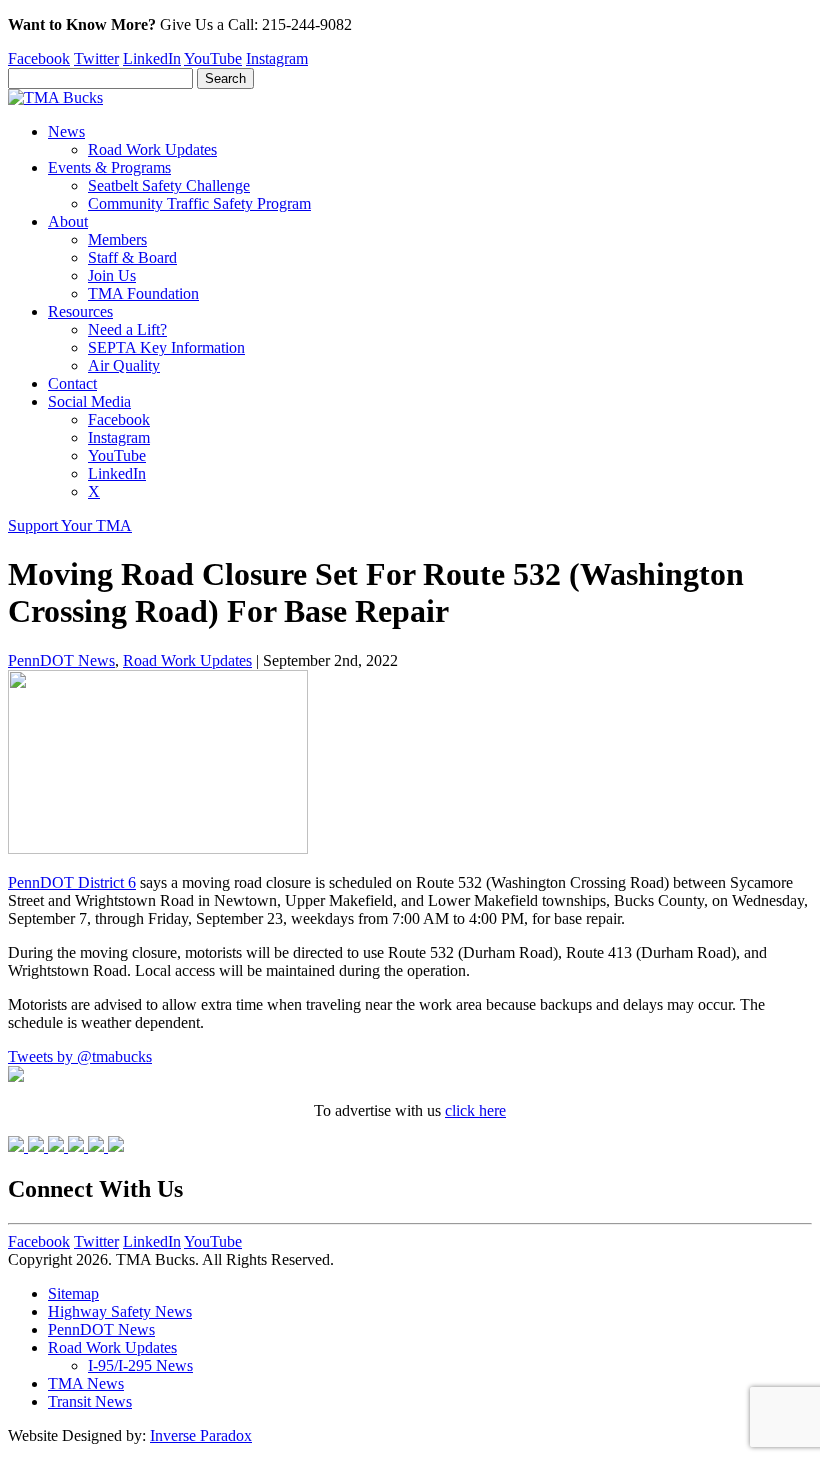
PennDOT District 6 (72, 882)
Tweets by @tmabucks (80, 1056)
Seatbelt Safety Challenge (169, 185)
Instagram (277, 58)
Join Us (112, 275)
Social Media (89, 401)
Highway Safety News (120, 1311)
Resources (80, 311)
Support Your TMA (70, 525)
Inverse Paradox (201, 1435)
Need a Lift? (127, 329)
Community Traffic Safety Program (199, 203)
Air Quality (124, 365)
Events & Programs (109, 167)
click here (475, 1110)
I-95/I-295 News (140, 1365)
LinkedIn (152, 58)
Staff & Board (132, 257)
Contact (72, 383)
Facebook (39, 58)
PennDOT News (61, 660)
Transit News (90, 1401)
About (68, 221)
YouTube (213, 58)
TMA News (86, 1383)
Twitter (96, 58)
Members (117, 239)
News (66, 131)
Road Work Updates (152, 149)
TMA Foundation (143, 293)
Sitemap (73, 1293)
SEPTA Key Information (166, 347)
